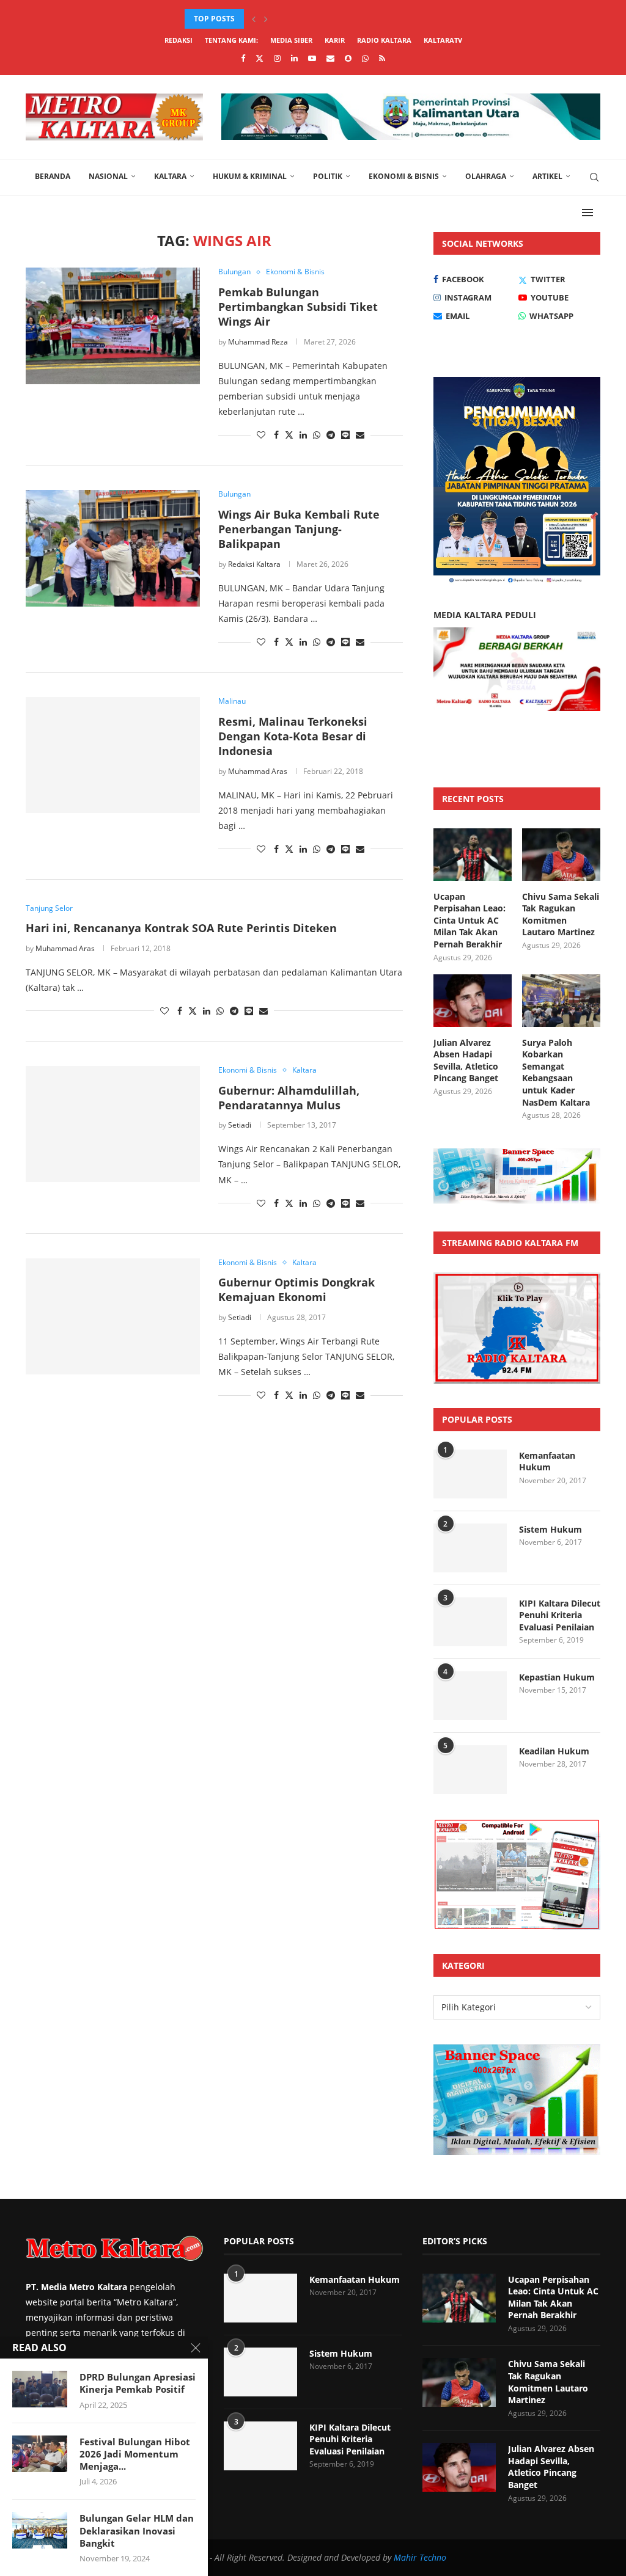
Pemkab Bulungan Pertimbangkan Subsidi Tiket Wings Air (298, 307)
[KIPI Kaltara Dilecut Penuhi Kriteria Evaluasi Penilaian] (470, 1622)
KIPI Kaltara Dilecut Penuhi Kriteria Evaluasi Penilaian (560, 1615)
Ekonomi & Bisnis (404, 176)
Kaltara (170, 176)
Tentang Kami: (231, 40)
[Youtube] (312, 58)
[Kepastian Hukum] (470, 1696)
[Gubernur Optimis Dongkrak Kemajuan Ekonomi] (113, 1316)
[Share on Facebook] (276, 435)
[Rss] (382, 58)
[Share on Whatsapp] (317, 435)
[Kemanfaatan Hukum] (470, 1474)
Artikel (547, 176)
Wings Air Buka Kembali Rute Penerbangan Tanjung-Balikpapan (299, 529)
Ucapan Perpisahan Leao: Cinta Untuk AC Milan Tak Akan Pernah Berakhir (469, 920)
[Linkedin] (294, 58)
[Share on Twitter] (289, 435)
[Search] (594, 177)
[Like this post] (261, 435)
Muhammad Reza (258, 342)
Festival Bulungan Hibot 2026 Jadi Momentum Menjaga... (135, 2454)
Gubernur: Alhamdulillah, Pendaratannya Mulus (289, 1098)
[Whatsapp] (365, 58)
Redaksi (179, 40)
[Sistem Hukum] (470, 1548)
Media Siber (291, 40)
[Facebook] (243, 58)
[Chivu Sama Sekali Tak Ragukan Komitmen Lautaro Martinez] (561, 855)
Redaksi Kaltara (254, 564)
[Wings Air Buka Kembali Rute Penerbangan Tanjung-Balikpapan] (113, 548)
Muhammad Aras (258, 771)
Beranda (53, 176)
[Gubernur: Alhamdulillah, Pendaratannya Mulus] (113, 1124)
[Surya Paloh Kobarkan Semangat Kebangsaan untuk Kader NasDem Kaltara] (561, 1001)
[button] (254, 19)
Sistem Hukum (551, 1529)
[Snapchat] (348, 58)
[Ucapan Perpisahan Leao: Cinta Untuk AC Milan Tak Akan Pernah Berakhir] (473, 855)
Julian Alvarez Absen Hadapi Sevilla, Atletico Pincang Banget (312, 19)
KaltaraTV (443, 40)
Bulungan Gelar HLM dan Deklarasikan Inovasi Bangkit (137, 2530)
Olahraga (486, 176)
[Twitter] (260, 58)
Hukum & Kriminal (250, 176)
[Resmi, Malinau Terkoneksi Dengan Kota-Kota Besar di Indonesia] (113, 755)
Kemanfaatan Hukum (547, 1461)
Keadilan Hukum (554, 1751)
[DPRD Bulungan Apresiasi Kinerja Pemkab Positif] (40, 2389)
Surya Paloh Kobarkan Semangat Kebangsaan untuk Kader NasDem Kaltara (556, 1072)
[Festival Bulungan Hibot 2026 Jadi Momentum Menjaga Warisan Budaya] (40, 2454)
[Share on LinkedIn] (303, 435)
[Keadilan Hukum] (470, 1770)
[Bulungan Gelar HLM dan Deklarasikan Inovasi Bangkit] (40, 2530)
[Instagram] (277, 58)
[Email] (330, 58)
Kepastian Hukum (557, 1677)
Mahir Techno (420, 2557)
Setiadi (240, 1125)
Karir (335, 40)
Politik (328, 176)
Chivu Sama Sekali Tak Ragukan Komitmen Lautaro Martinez (561, 914)
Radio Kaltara (384, 40)
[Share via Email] (360, 435)
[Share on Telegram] (331, 435)
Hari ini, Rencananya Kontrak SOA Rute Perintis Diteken (181, 928)
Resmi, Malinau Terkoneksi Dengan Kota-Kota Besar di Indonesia (293, 736)
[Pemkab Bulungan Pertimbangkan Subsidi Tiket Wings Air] (113, 326)
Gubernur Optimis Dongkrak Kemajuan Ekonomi (296, 1290)
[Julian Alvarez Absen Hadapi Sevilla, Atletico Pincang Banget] (473, 1001)
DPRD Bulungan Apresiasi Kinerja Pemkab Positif (138, 2383)
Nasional (108, 176)
